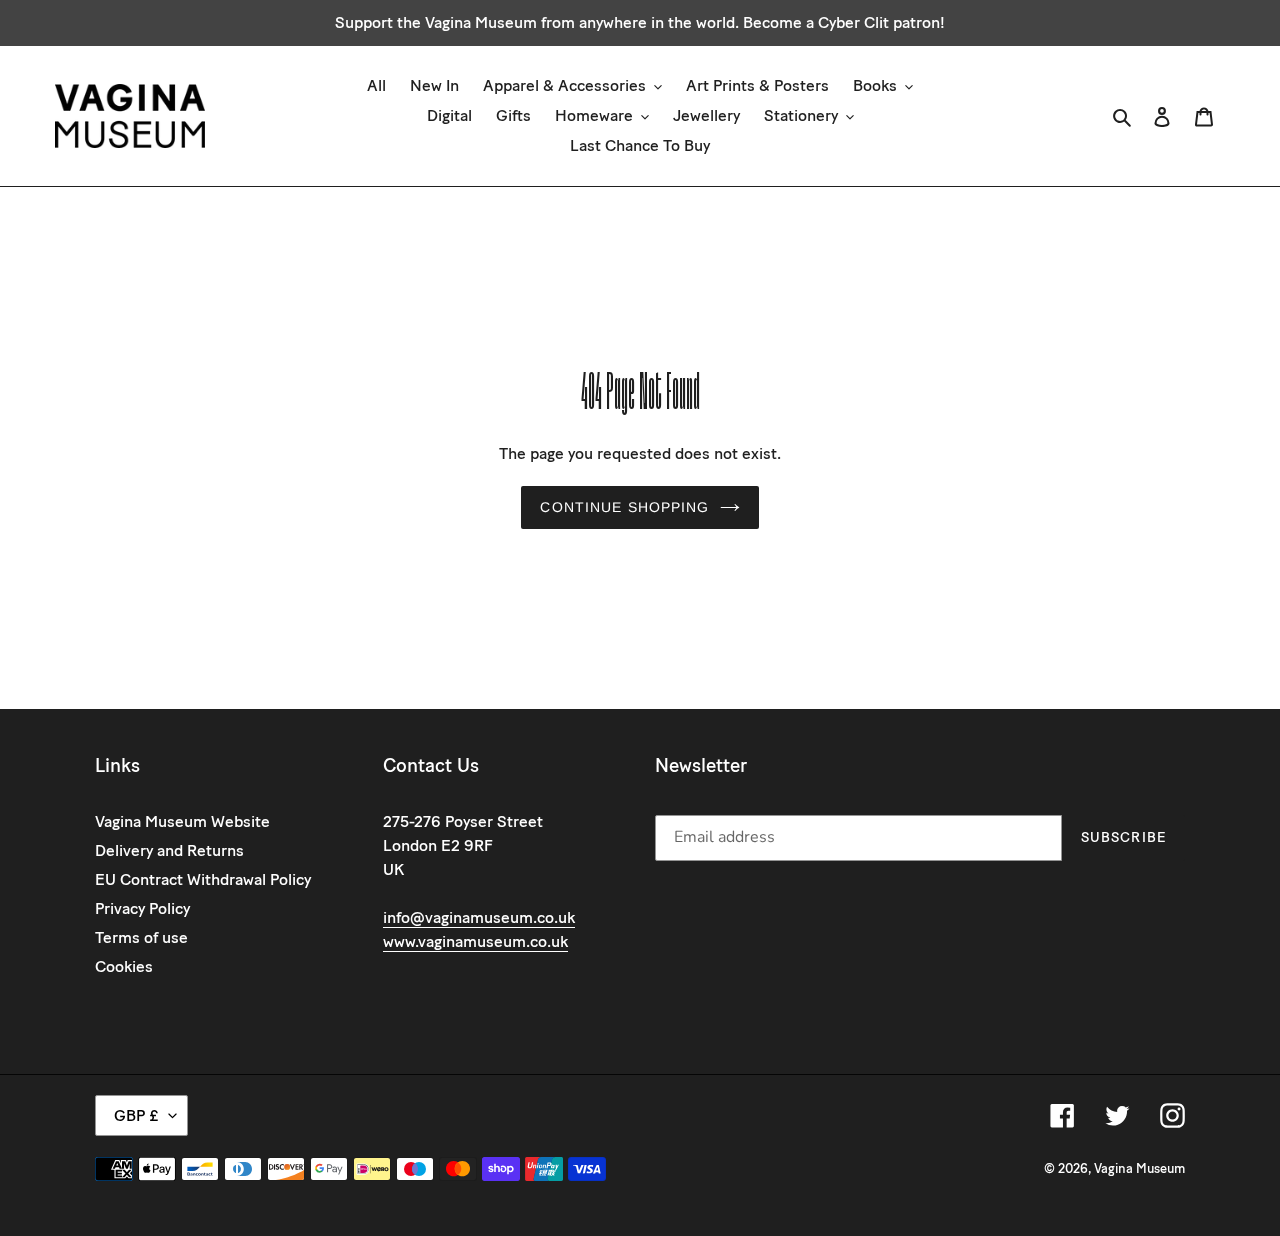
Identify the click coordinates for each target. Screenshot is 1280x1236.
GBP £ (136, 1115)
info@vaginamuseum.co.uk (479, 917)
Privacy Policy (142, 908)
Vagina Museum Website (182, 821)
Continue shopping (624, 507)
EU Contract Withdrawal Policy (203, 879)
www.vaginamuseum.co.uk (475, 941)
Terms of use (141, 937)
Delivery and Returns (169, 850)
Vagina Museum (1139, 1168)
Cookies (124, 966)
